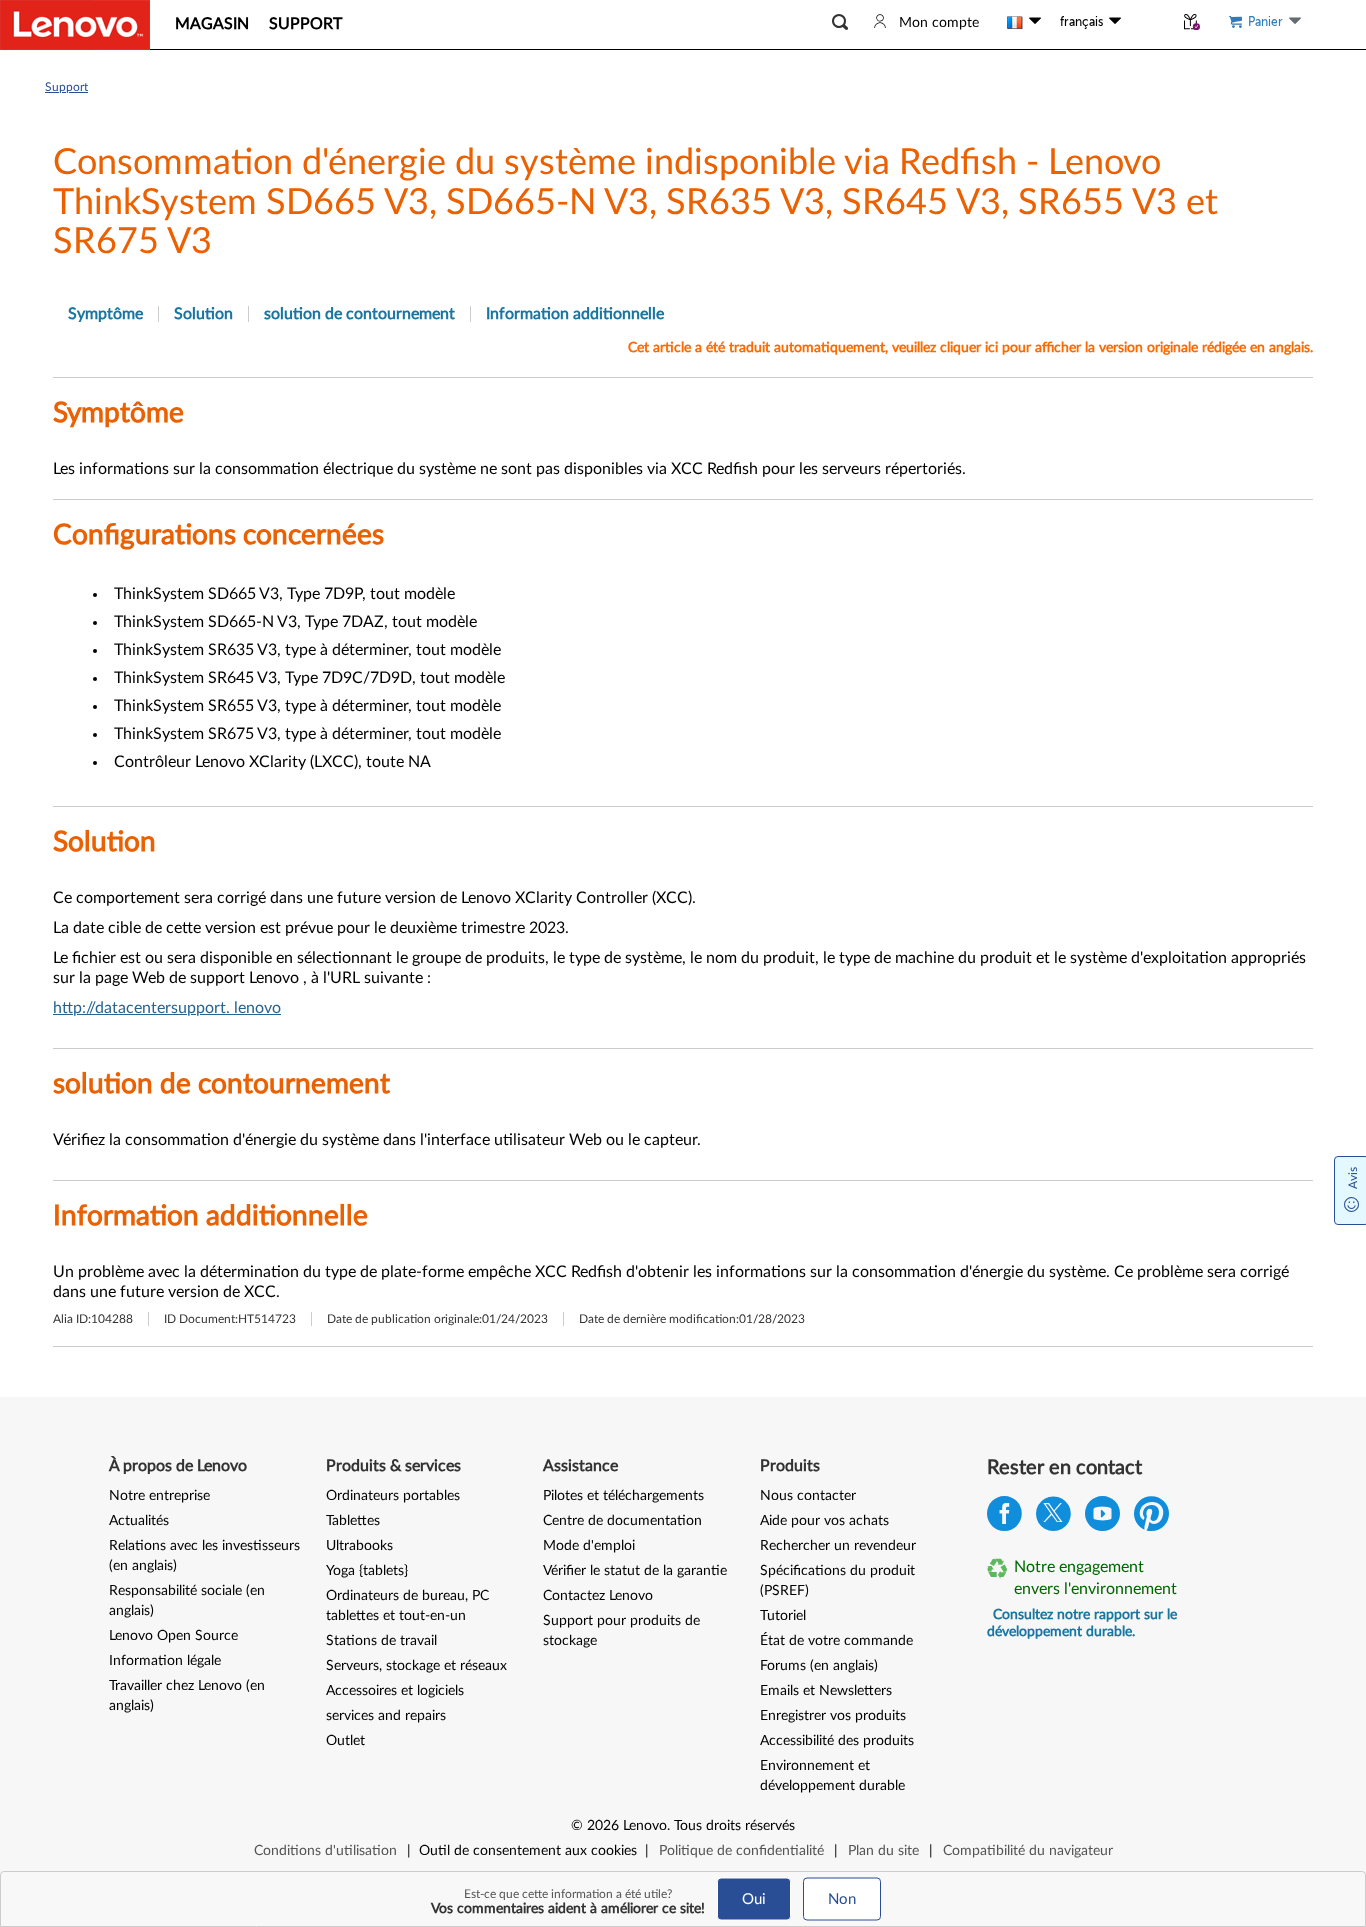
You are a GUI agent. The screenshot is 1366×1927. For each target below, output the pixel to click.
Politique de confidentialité (741, 1851)
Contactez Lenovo (598, 1596)
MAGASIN (212, 24)
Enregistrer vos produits (833, 1716)
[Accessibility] (1147, 22)
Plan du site (883, 1851)
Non (842, 1899)
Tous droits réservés (734, 1826)
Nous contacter (808, 1496)
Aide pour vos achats (824, 1521)
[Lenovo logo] (75, 25)
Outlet (345, 1741)
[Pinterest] (1151, 1518)
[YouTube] (1102, 1518)
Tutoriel (783, 1616)
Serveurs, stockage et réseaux (416, 1666)
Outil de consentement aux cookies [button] (528, 1851)
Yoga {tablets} (367, 1571)
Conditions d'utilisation (325, 1851)
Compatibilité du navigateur (1028, 1851)
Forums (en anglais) (819, 1666)
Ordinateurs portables (393, 1496)
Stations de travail (381, 1641)
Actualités (139, 1521)
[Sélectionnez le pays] (1024, 22)
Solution (203, 314)
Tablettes (353, 1521)
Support (66, 87)
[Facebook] (1004, 1518)
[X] (1053, 1518)
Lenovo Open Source (173, 1636)
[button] (840, 22)
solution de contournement (359, 314)
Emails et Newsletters (826, 1691)
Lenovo (645, 1826)
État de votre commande (836, 1641)
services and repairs (386, 1716)
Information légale (165, 1661)
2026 (603, 1826)
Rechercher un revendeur (838, 1546)
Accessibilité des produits (837, 1741)
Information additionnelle (575, 314)
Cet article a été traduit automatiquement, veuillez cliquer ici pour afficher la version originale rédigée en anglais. (970, 348)
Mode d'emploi (589, 1546)
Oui (754, 1899)
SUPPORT (305, 24)
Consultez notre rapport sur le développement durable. (1082, 1623)
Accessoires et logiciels (395, 1691)
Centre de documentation (622, 1521)
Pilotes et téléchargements (623, 1496)
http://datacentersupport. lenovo (167, 1008)
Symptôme (105, 314)
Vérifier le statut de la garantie (635, 1571)
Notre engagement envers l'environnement (1095, 1578)
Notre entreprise (159, 1496)
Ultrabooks (359, 1546)
